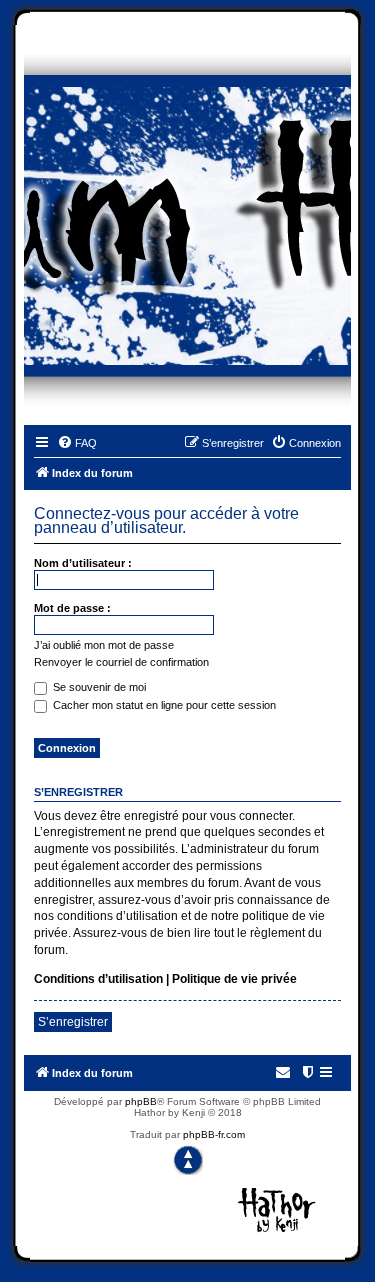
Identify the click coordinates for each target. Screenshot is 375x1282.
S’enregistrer (73, 1022)
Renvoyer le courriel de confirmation (121, 662)
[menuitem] (77, 443)
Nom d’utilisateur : (83, 563)
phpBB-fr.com (214, 1134)
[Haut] (188, 1160)
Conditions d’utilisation (98, 979)
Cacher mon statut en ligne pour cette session (163, 705)
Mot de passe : (72, 608)
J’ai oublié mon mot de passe (104, 645)
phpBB (141, 1101)
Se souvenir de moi (98, 687)
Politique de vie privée (234, 979)
